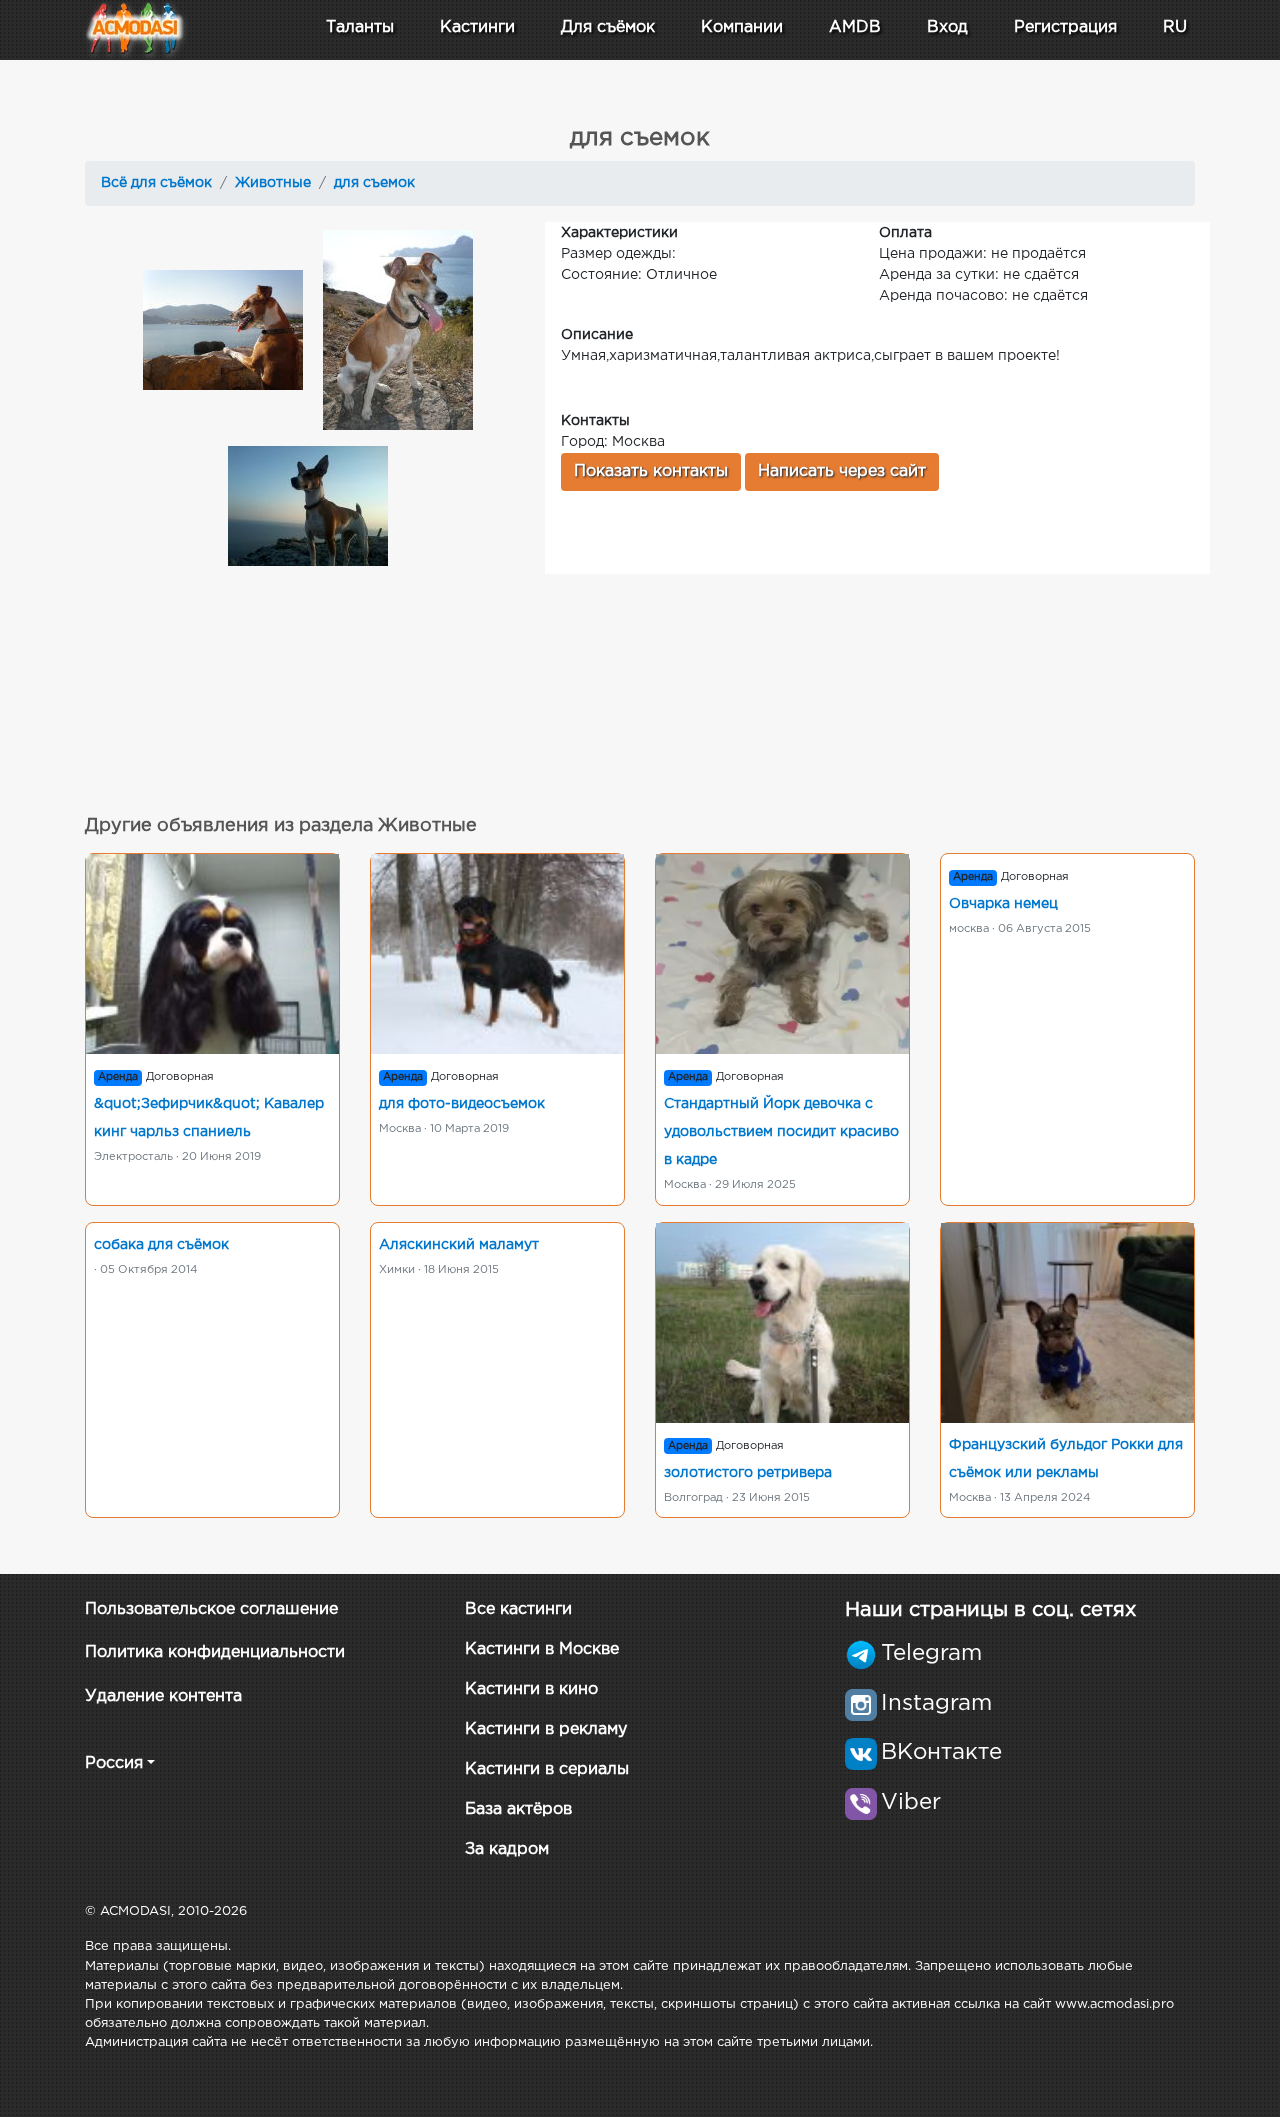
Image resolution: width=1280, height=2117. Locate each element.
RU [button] (1175, 27)
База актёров (518, 1809)
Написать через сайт (842, 471)
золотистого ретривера (748, 1473)
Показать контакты (651, 471)
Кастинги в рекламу (546, 1729)
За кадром (507, 1849)
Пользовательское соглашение (211, 1609)
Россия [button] (114, 1763)
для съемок (374, 183)
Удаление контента (163, 1696)
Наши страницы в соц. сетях (990, 1610)
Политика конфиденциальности (215, 1652)
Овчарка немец (1003, 904)
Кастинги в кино (531, 1689)
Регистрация (1065, 27)
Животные (273, 183)
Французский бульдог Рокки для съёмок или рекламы (1066, 1459)
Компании (742, 27)
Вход (947, 27)
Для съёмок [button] (608, 27)
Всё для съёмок (156, 183)
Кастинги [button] (477, 27)
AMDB (855, 27)
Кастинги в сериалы (547, 1769)
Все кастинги (518, 1609)
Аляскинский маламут (459, 1245)
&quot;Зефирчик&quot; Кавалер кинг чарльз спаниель (209, 1118)
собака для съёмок (161, 1245)
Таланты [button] (360, 27)
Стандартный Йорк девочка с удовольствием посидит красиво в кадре (781, 1132)
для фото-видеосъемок (462, 1104)
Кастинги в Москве (542, 1649)
